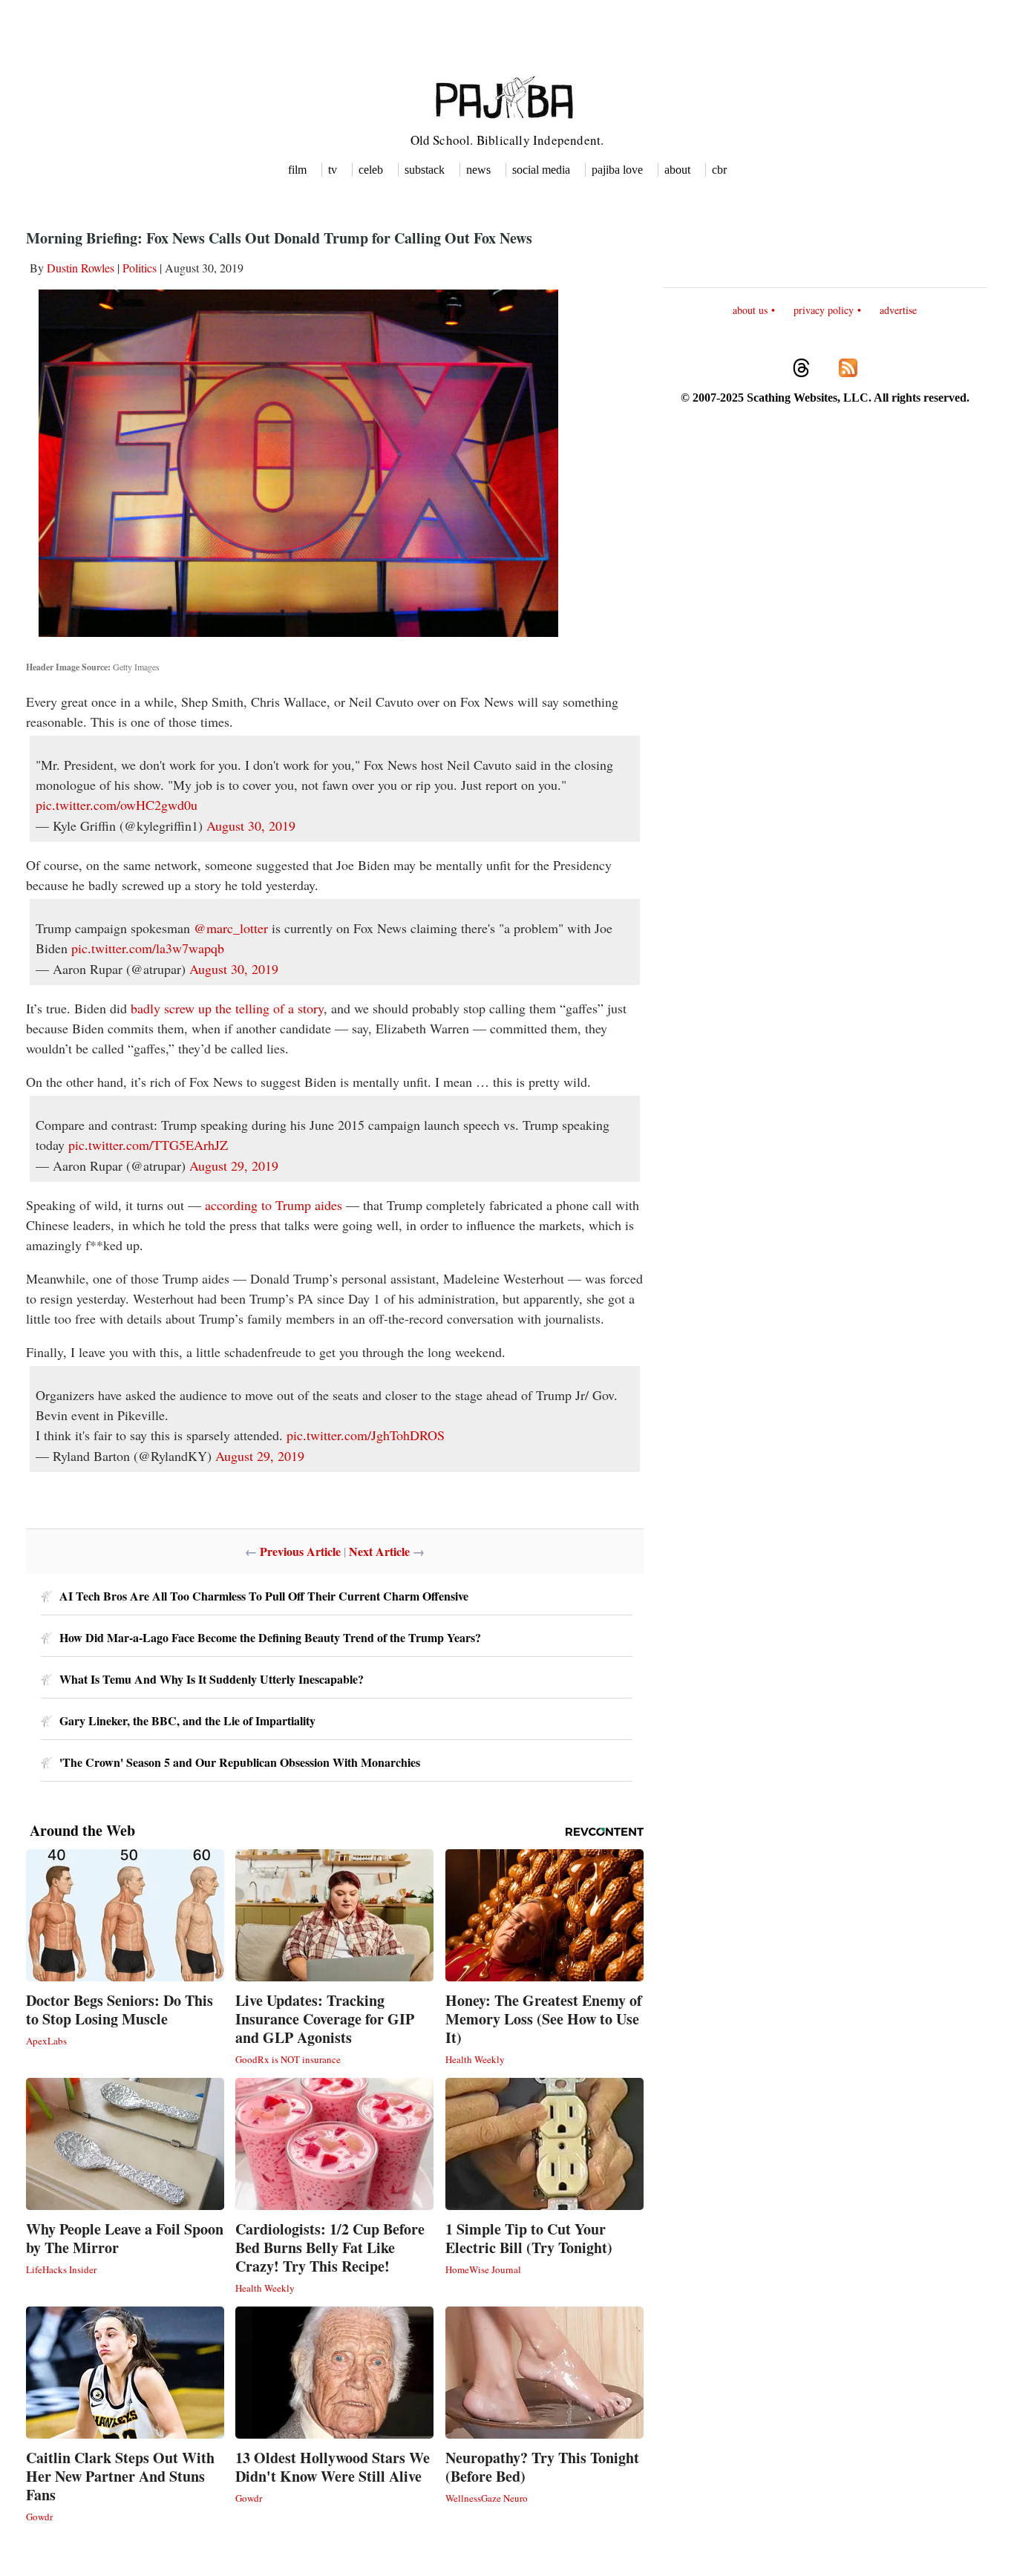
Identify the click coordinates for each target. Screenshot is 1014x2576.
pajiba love (617, 170)
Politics (140, 268)
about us (750, 310)
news (478, 170)
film (297, 170)
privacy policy (824, 310)
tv (333, 170)
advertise (898, 310)
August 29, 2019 (234, 1166)
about (677, 170)
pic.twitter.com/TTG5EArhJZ (148, 1145)
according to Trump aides (274, 1205)
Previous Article (300, 1551)
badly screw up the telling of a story (227, 1008)
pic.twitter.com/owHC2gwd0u (117, 805)
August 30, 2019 (251, 826)
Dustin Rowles (81, 268)
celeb (371, 170)
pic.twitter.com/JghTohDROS (366, 1435)
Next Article (379, 1551)
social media (541, 170)
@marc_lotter (231, 928)
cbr (719, 170)
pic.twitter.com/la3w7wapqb (148, 948)
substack (425, 170)
